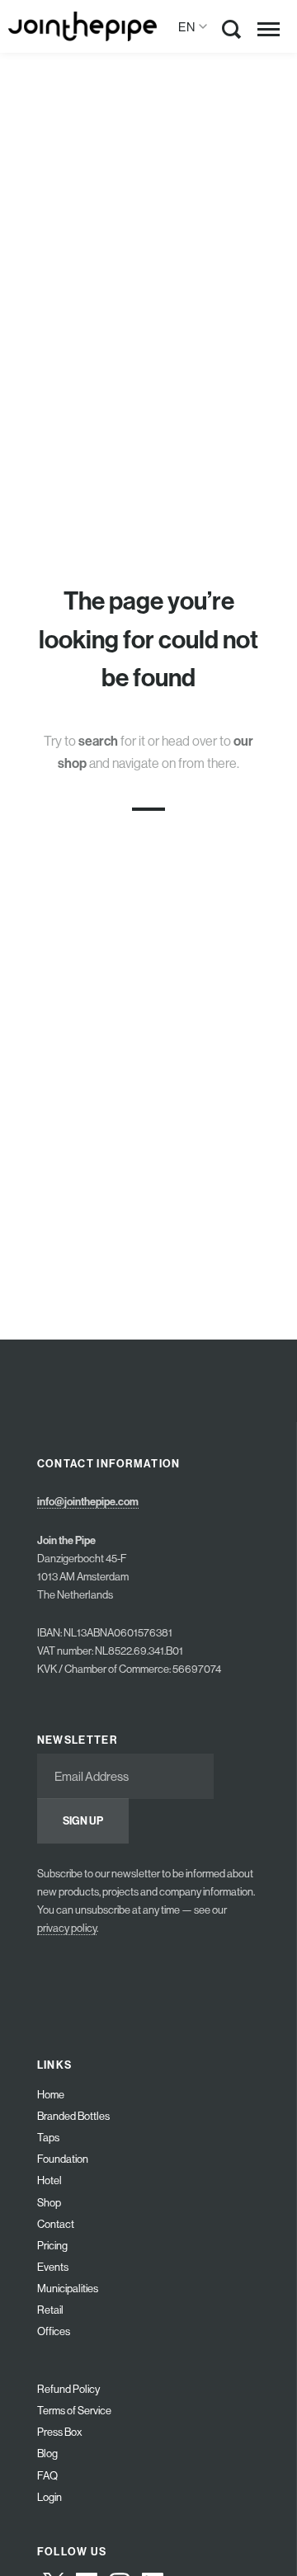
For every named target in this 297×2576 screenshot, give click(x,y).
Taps (48, 2138)
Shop (49, 2203)
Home (51, 2095)
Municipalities (68, 2289)
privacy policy (67, 1928)
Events (53, 2267)
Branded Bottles (73, 2116)
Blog (47, 2454)
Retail (50, 2310)
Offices (54, 2331)
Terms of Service (74, 2411)
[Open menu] (269, 29)
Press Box (60, 2432)
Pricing (52, 2246)
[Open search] (232, 33)
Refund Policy (68, 2389)
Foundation (63, 2159)
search (98, 741)
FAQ (47, 2476)
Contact (56, 2224)
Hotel (49, 2180)
